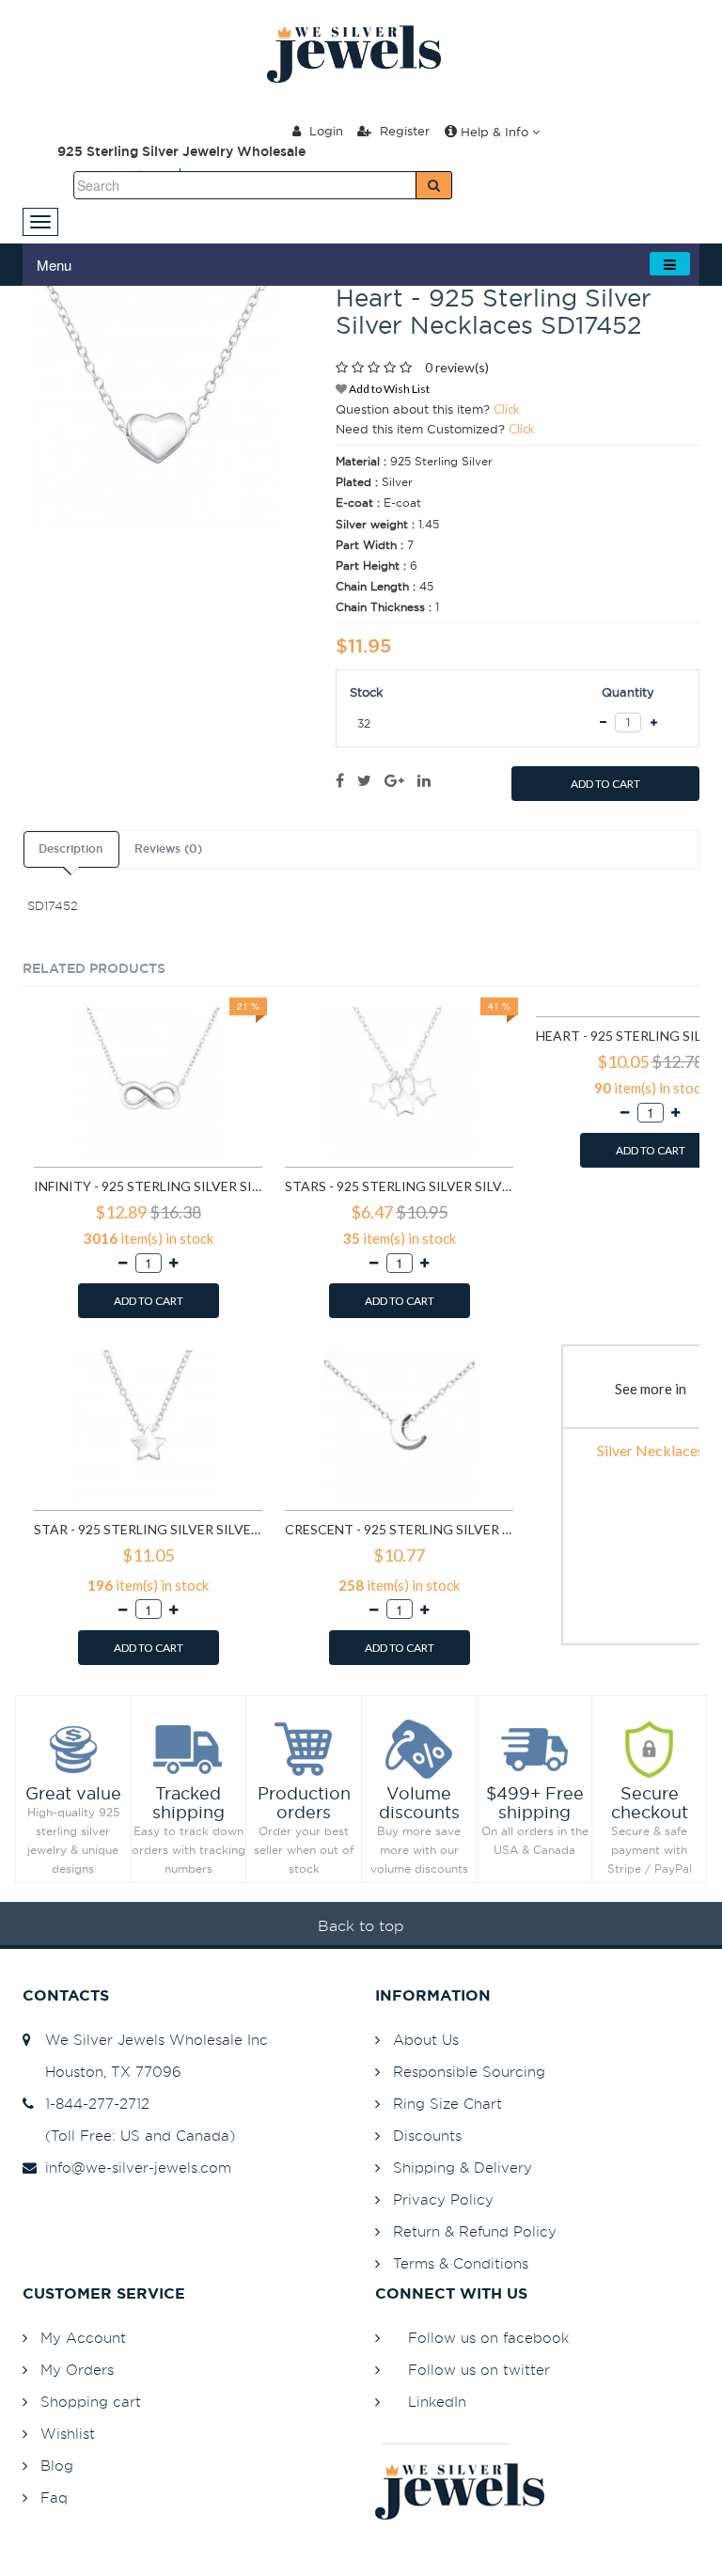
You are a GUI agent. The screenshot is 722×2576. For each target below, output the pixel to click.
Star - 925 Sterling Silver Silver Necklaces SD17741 (148, 1529)
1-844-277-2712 (93, 2104)
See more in (651, 1389)
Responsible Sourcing (469, 2072)
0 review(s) (457, 367)
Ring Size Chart (447, 2104)
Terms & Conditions (461, 2263)
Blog (57, 2466)
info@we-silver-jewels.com (133, 2168)
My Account (83, 2338)
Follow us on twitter (479, 2370)
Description (71, 849)
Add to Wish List (388, 389)
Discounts (427, 2136)
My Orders (77, 2370)
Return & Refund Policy (475, 2231)
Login (324, 131)
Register (403, 131)
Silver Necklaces (651, 1450)
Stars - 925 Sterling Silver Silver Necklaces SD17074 (399, 1186)
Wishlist (68, 2434)
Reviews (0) (168, 849)
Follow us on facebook (488, 2338)
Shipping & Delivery (463, 2168)
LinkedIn (437, 2402)
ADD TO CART (605, 784)
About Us (426, 2040)
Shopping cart (91, 2402)
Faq (54, 2497)
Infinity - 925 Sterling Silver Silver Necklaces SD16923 (148, 1186)
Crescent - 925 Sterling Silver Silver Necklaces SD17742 (399, 1529)
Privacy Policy (443, 2199)
